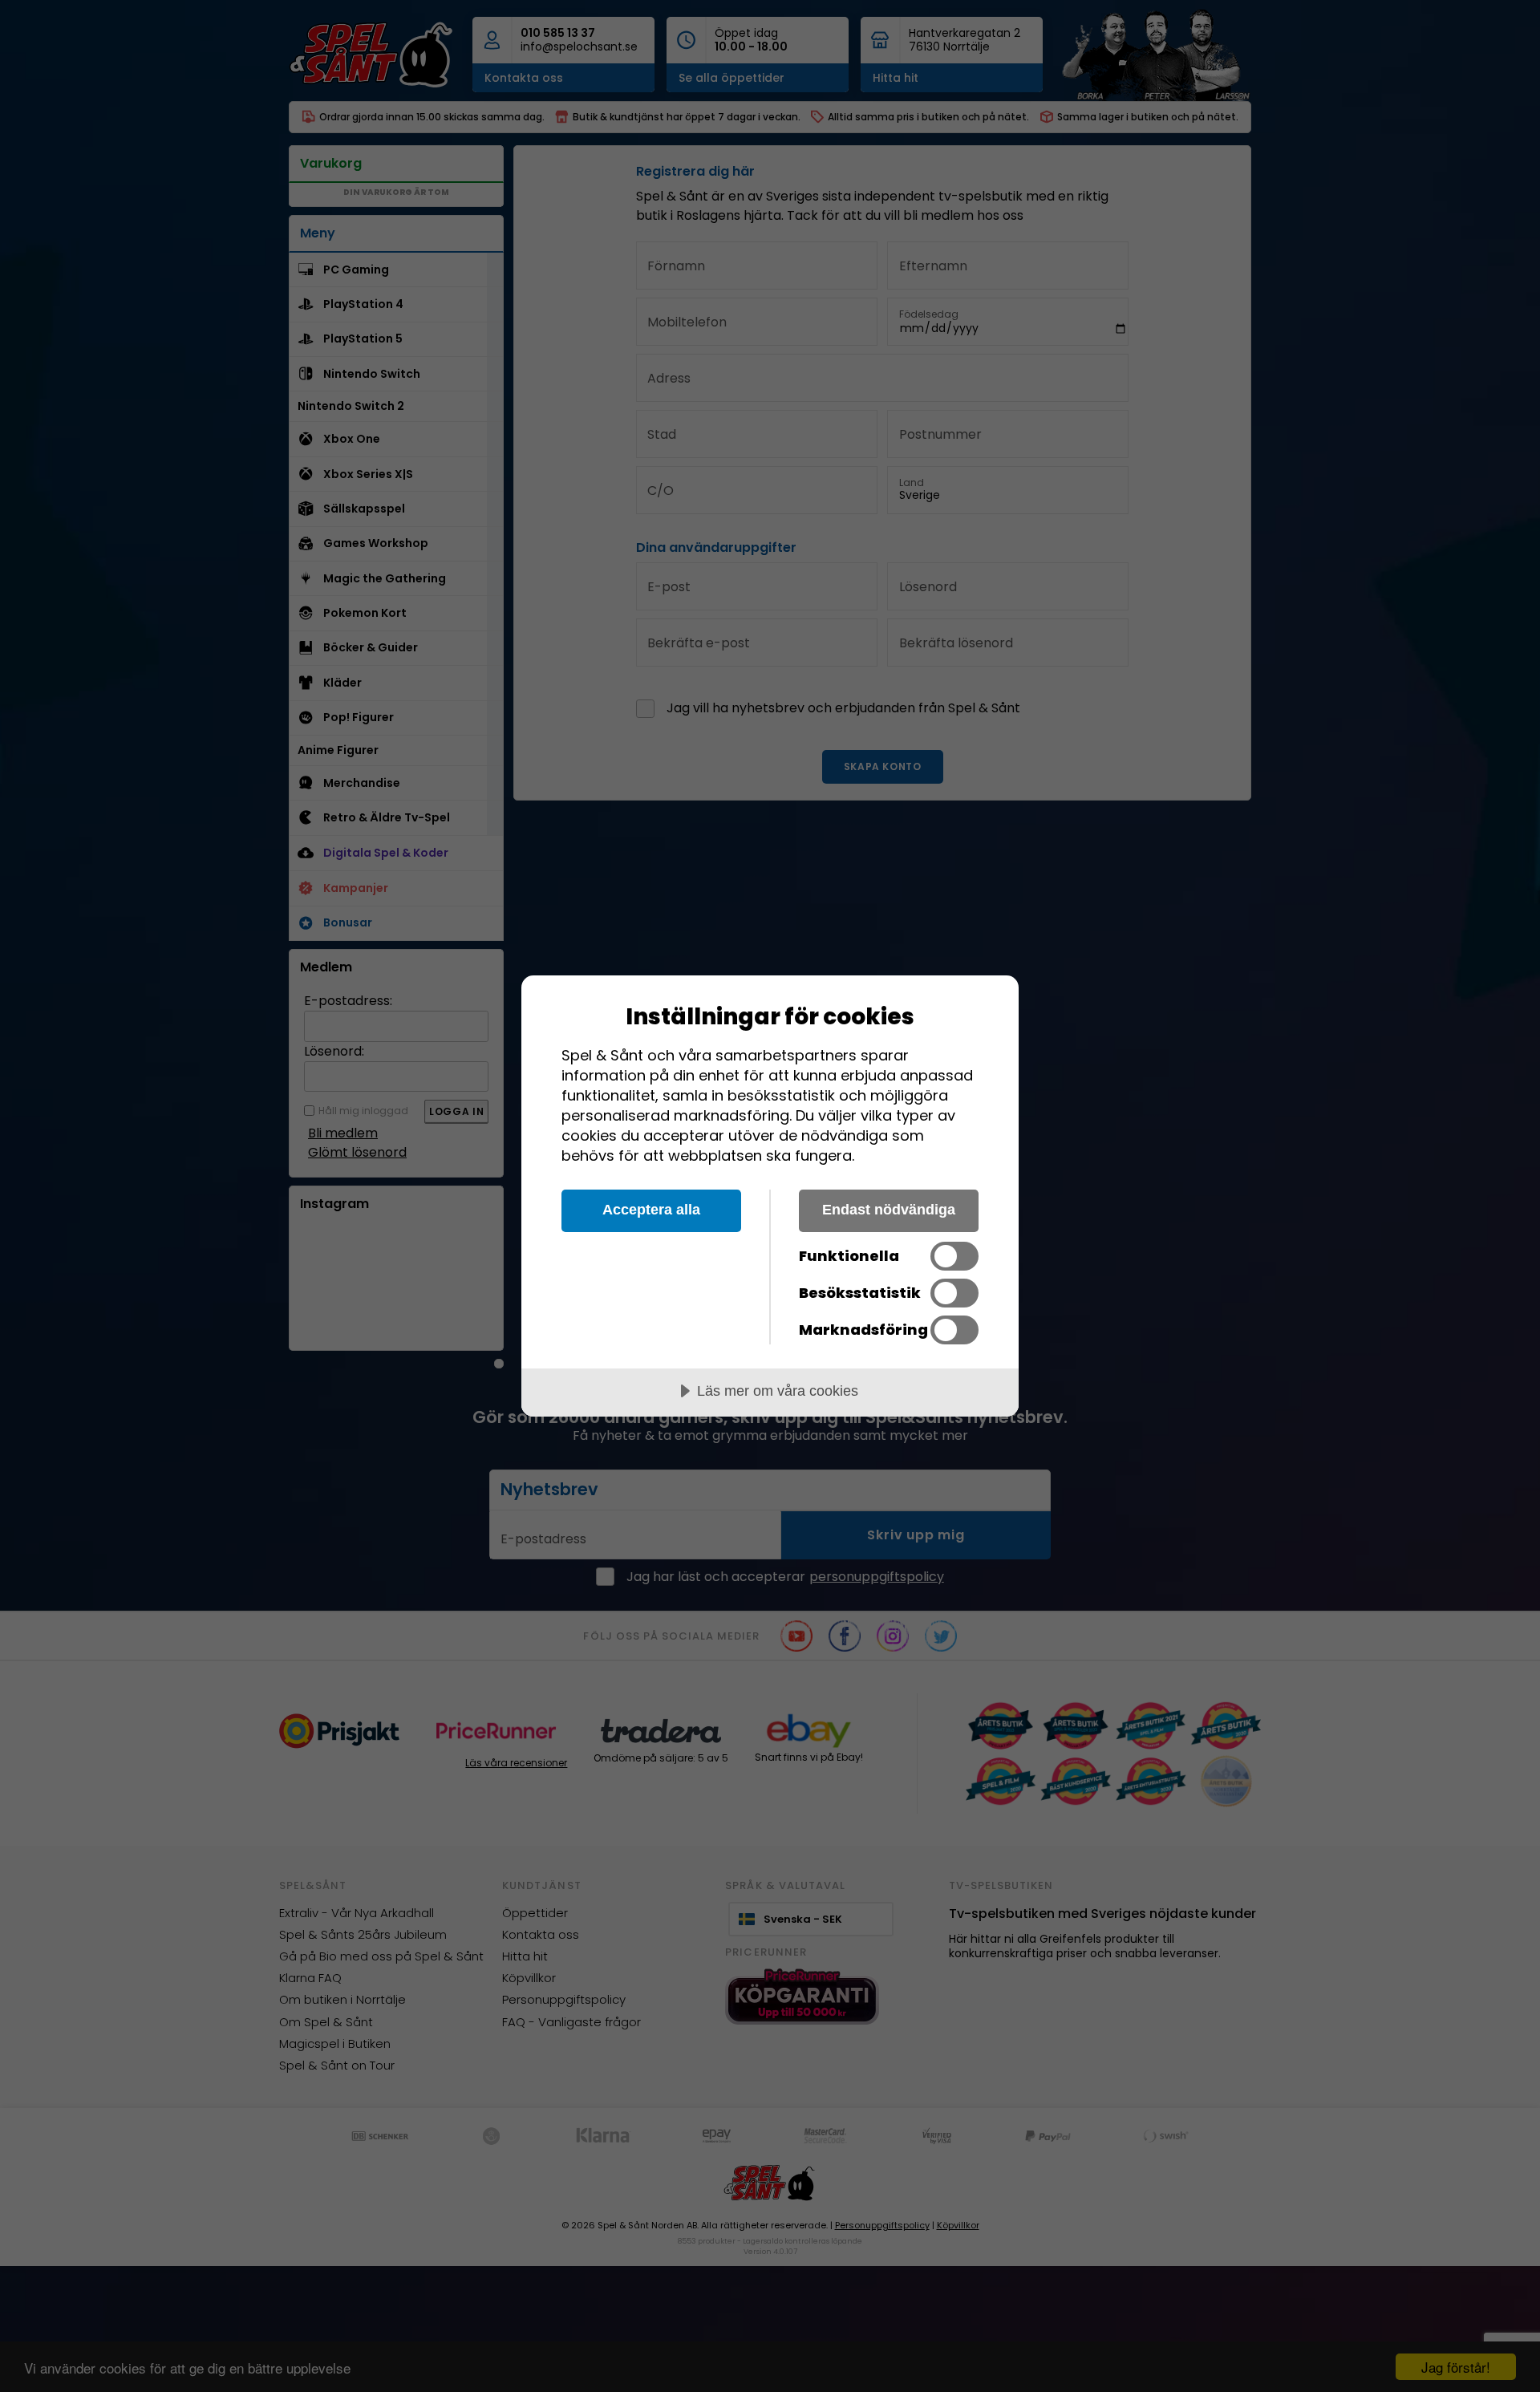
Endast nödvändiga (889, 1210)
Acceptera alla (651, 1210)
